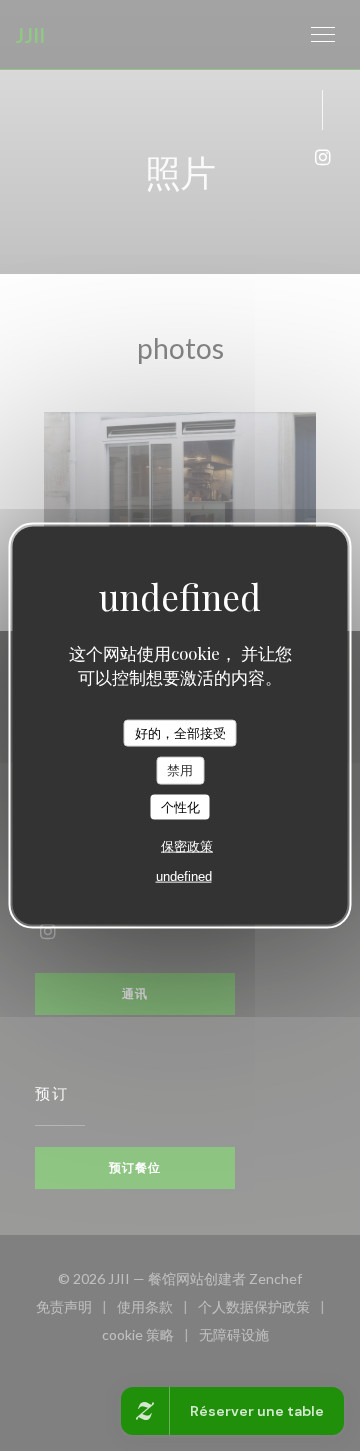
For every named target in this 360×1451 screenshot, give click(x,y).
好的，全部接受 (180, 732)
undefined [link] (184, 876)
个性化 (180, 806)
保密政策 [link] (187, 846)
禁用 (180, 770)
